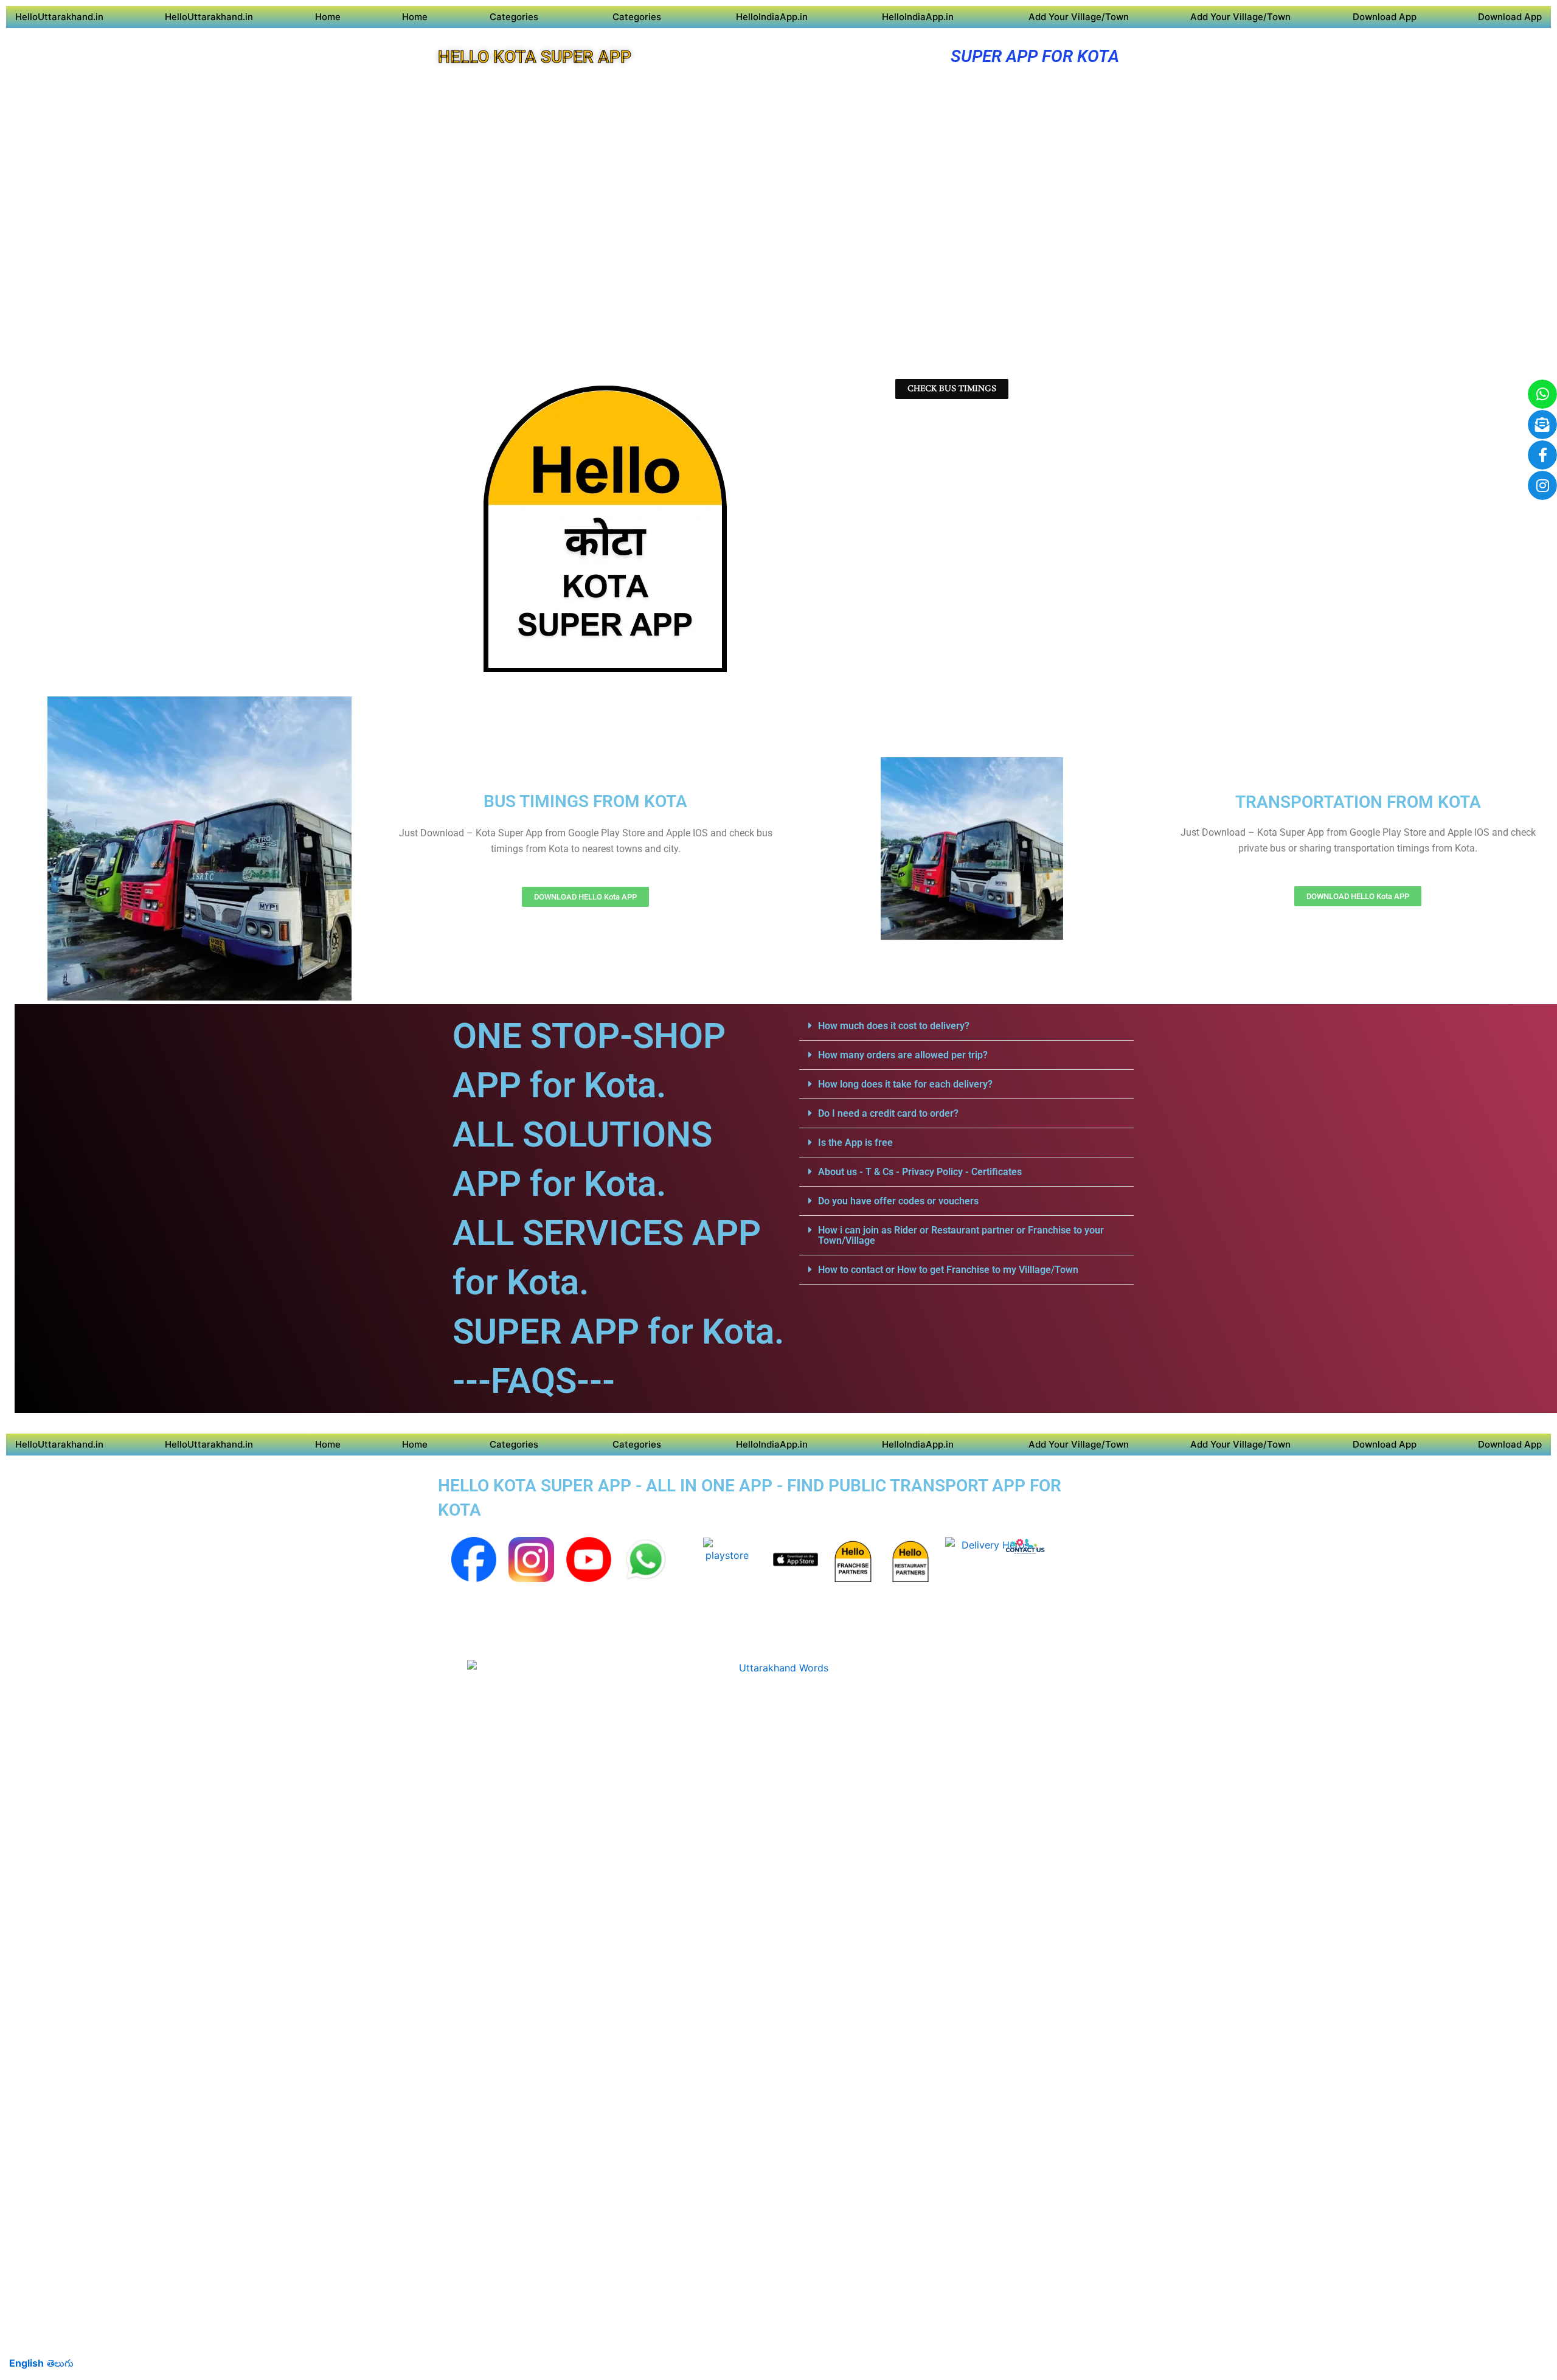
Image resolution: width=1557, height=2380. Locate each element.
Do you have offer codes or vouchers (898, 1201)
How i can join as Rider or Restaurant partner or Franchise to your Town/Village (961, 1235)
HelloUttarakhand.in (59, 17)
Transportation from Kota (1358, 802)
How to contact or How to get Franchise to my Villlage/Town (948, 1270)
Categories (514, 17)
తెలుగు (60, 2363)
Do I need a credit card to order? (888, 1113)
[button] (966, 1026)
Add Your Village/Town (1079, 17)
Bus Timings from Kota (585, 801)
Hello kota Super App (535, 57)
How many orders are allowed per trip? (903, 1055)
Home (328, 17)
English (26, 2363)
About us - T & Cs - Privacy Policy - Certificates (920, 1172)
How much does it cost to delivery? (894, 1026)
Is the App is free (855, 1143)
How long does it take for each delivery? (905, 1084)
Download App (1385, 17)
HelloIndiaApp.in (772, 17)
